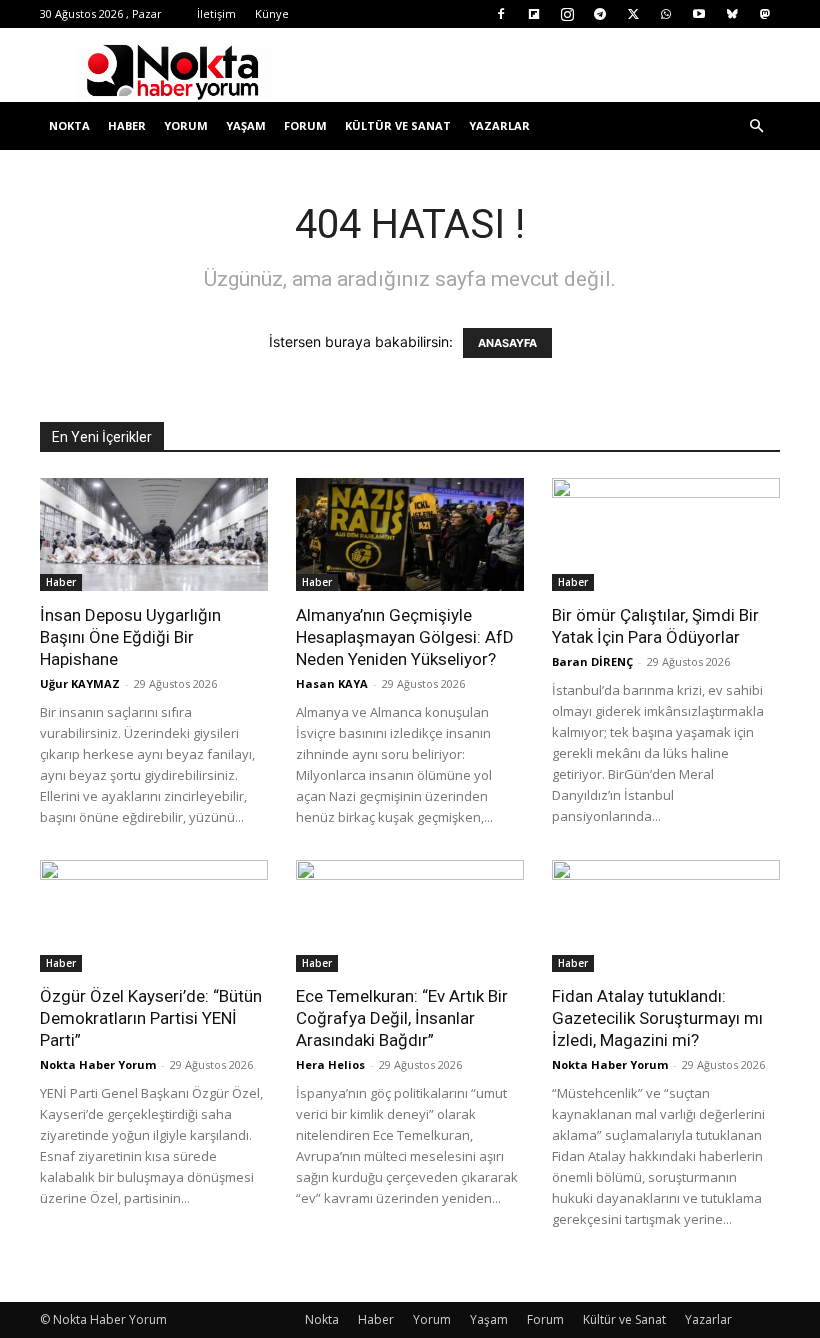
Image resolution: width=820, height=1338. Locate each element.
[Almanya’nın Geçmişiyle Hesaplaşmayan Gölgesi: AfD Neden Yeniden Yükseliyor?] (410, 534)
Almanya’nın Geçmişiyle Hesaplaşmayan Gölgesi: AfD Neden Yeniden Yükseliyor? (405, 637)
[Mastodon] (765, 14)
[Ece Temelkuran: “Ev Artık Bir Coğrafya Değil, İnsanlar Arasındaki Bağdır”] (410, 916)
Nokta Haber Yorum (98, 1064)
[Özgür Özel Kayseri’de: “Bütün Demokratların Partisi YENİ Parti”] (154, 916)
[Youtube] (699, 14)
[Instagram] (567, 14)
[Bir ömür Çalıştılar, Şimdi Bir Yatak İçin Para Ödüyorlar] (666, 534)
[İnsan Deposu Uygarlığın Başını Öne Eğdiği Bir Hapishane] (154, 534)
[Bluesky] (732, 14)
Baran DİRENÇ (592, 661)
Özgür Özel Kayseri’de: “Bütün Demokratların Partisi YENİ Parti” (151, 1018)
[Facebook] (501, 14)
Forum (305, 125)
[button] (756, 126)
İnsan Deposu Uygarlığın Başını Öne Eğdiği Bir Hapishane (130, 637)
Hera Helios (330, 1064)
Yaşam (246, 125)
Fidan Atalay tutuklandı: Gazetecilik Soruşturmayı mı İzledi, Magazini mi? (657, 1018)
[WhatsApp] (666, 14)
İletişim (216, 13)
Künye (272, 13)
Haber (127, 125)
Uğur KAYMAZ (80, 683)
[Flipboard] (534, 14)
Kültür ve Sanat (398, 125)
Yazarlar (499, 125)
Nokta (69, 125)
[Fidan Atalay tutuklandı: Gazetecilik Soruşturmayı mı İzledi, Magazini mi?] (666, 916)
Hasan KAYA (332, 683)
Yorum (186, 125)
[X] (633, 14)
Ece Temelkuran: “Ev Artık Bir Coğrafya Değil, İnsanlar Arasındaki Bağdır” (402, 1018)
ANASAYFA (507, 343)
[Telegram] (600, 14)
